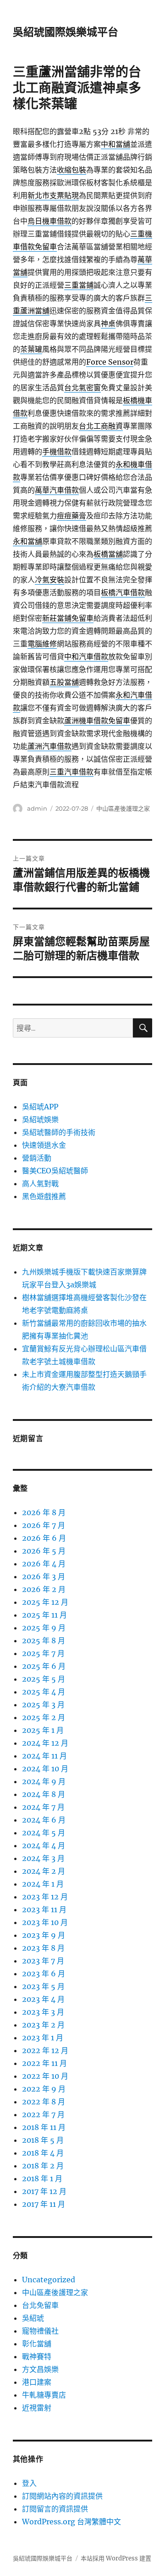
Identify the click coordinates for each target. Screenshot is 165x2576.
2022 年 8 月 (44, 2102)
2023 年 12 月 (45, 1897)
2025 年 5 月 (44, 1679)
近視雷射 (37, 2408)
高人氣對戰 (40, 1183)
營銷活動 (37, 1158)
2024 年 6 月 (44, 1820)
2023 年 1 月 (43, 2038)
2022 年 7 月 (43, 2114)
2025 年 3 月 (43, 1705)
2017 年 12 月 (44, 2191)
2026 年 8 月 (44, 1512)
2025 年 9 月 (44, 1628)
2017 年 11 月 (44, 2204)
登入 (29, 2483)
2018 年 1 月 (42, 2178)
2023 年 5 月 (43, 1986)
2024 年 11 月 (44, 1756)
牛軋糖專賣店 (44, 2395)
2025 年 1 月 (43, 1730)
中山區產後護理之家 (123, 808)
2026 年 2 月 (44, 1589)
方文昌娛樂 (40, 2369)
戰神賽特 (37, 2356)
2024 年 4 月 (44, 1845)
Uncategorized (49, 2280)
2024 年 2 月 (44, 1871)
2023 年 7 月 (43, 1961)
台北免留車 (40, 2305)
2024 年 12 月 (45, 1743)
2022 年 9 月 (44, 2089)
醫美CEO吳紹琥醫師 (55, 1171)
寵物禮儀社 (40, 2331)
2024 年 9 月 (44, 1781)
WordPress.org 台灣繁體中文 (71, 2522)
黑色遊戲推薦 (44, 1196)
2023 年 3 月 (43, 2012)
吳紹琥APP (40, 1107)
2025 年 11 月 (44, 1615)
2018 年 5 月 (43, 2140)
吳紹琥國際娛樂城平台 (66, 32)
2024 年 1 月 (43, 1884)
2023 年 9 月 (44, 1935)
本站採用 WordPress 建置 (116, 2558)
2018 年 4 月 (43, 2153)
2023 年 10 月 (45, 1922)
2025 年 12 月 (45, 1602)
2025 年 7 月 (43, 1653)
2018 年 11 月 (44, 2127)
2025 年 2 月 (44, 1717)
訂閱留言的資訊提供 (55, 2509)
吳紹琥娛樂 (40, 1119)
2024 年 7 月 (43, 1807)
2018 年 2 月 (43, 2166)
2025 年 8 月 (44, 1640)
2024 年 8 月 (44, 1794)
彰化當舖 (37, 2344)
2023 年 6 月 (44, 1974)
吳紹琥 (33, 2318)
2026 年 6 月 (44, 1538)
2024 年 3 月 (43, 1858)
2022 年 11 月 (44, 2063)
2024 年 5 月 (44, 1833)
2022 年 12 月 (45, 2050)
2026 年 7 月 (44, 1525)
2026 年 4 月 (44, 1564)
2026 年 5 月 (44, 1551)
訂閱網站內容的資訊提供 (62, 2496)
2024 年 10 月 (45, 1769)
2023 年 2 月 (43, 2025)
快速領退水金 (44, 1145)
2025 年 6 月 (44, 1666)
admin (37, 808)
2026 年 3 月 (44, 1576)
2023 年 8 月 (43, 1948)
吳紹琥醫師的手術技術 (59, 1132)
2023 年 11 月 (44, 1909)
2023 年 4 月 (43, 1999)
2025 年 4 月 (44, 1692)
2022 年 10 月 (45, 2076)
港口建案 (37, 2382)
